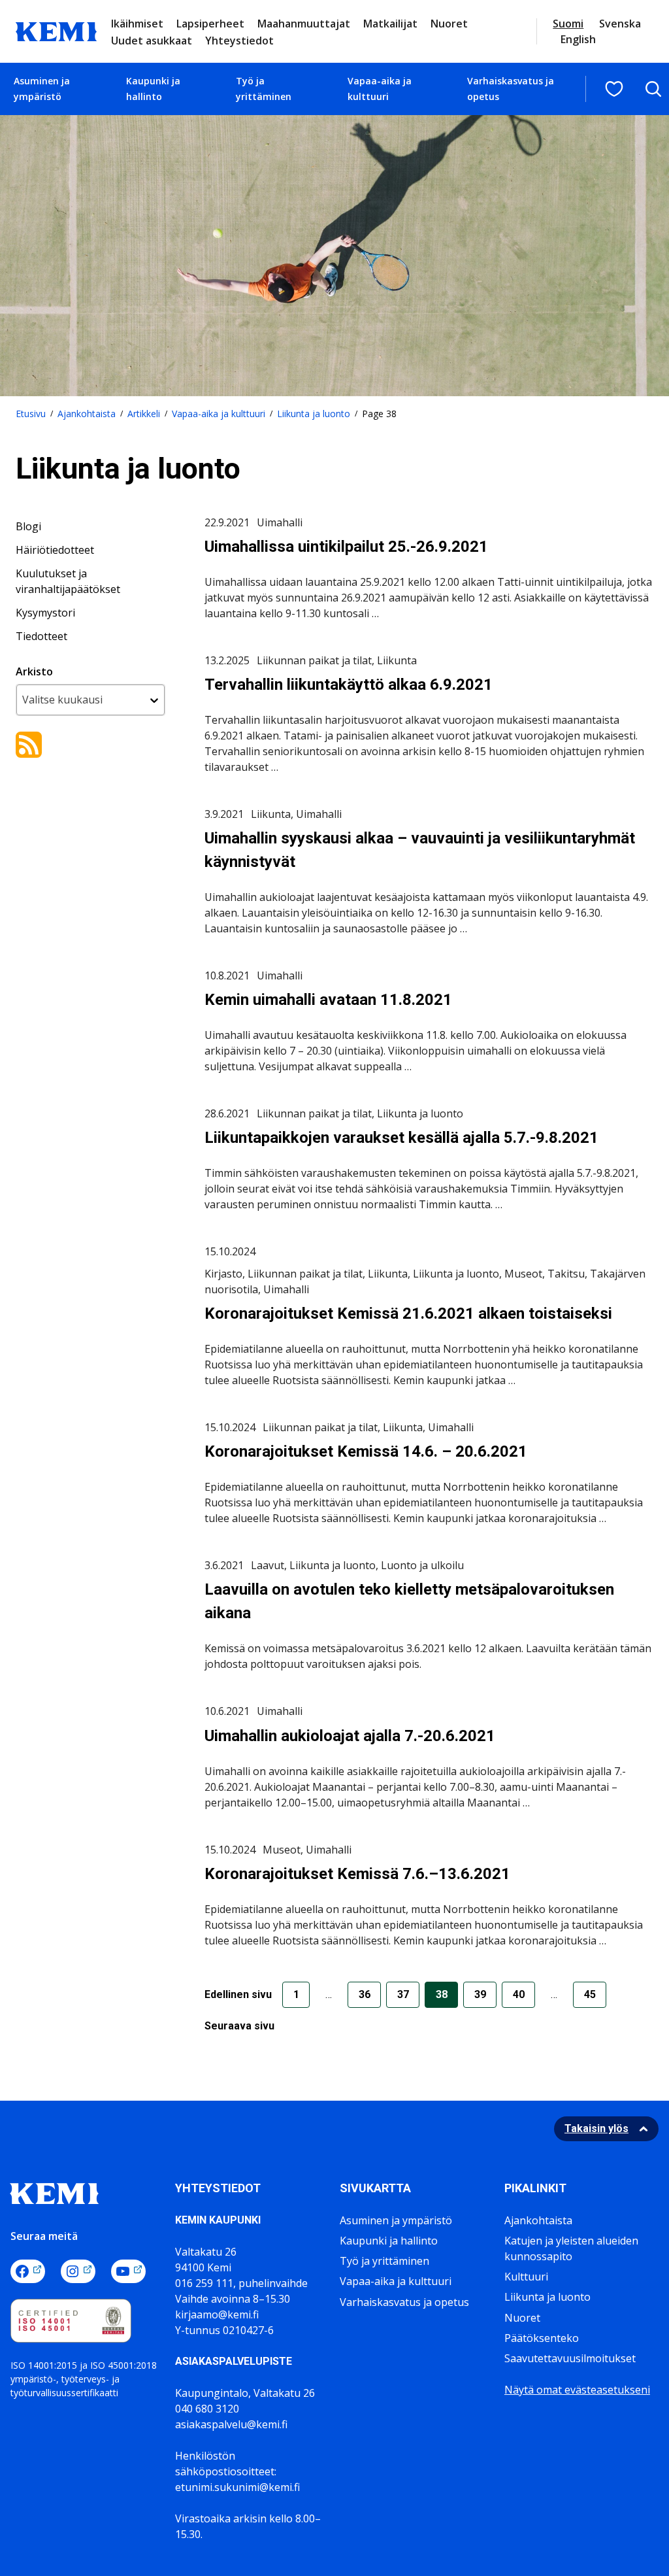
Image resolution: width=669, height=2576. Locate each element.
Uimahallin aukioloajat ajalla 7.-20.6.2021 (350, 1736)
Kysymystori (45, 613)
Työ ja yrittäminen (264, 89)
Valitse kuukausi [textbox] (62, 700)
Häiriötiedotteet (55, 550)
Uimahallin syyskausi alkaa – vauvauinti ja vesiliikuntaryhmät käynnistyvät (420, 850)
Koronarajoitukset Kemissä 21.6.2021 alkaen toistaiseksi (408, 1313)
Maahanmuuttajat (304, 24)
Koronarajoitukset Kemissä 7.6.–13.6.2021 (357, 1874)
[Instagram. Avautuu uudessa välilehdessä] (78, 2271)
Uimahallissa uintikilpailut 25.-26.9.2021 (346, 547)
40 (519, 1994)
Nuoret (449, 24)
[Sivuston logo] (56, 30)
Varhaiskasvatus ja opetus (511, 89)
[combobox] (90, 700)
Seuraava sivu (239, 2026)
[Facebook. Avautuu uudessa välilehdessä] (28, 2271)
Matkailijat (390, 24)
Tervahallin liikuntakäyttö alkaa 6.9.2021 (349, 685)
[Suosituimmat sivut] (614, 89)
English (578, 39)
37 (403, 1994)
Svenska (620, 24)
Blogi (28, 526)
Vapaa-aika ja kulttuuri (380, 89)
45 (590, 1994)
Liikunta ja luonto (314, 414)
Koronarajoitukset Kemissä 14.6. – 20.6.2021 (366, 1451)
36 (365, 1994)
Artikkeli (144, 414)
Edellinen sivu (238, 1994)
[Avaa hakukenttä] (653, 89)
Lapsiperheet (210, 24)
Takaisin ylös (596, 2128)
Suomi (568, 24)
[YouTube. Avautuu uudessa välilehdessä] (128, 2271)
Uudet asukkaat (152, 41)
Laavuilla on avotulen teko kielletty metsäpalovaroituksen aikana (409, 1601)
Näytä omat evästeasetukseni (577, 2390)
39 (480, 1994)
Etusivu (31, 414)
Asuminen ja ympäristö (42, 89)
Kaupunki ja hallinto (153, 89)
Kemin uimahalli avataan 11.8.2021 (328, 1000)
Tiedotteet (41, 636)
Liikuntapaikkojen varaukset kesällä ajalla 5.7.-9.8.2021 (401, 1138)
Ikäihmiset (137, 24)
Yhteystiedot (239, 41)
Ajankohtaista (87, 414)
